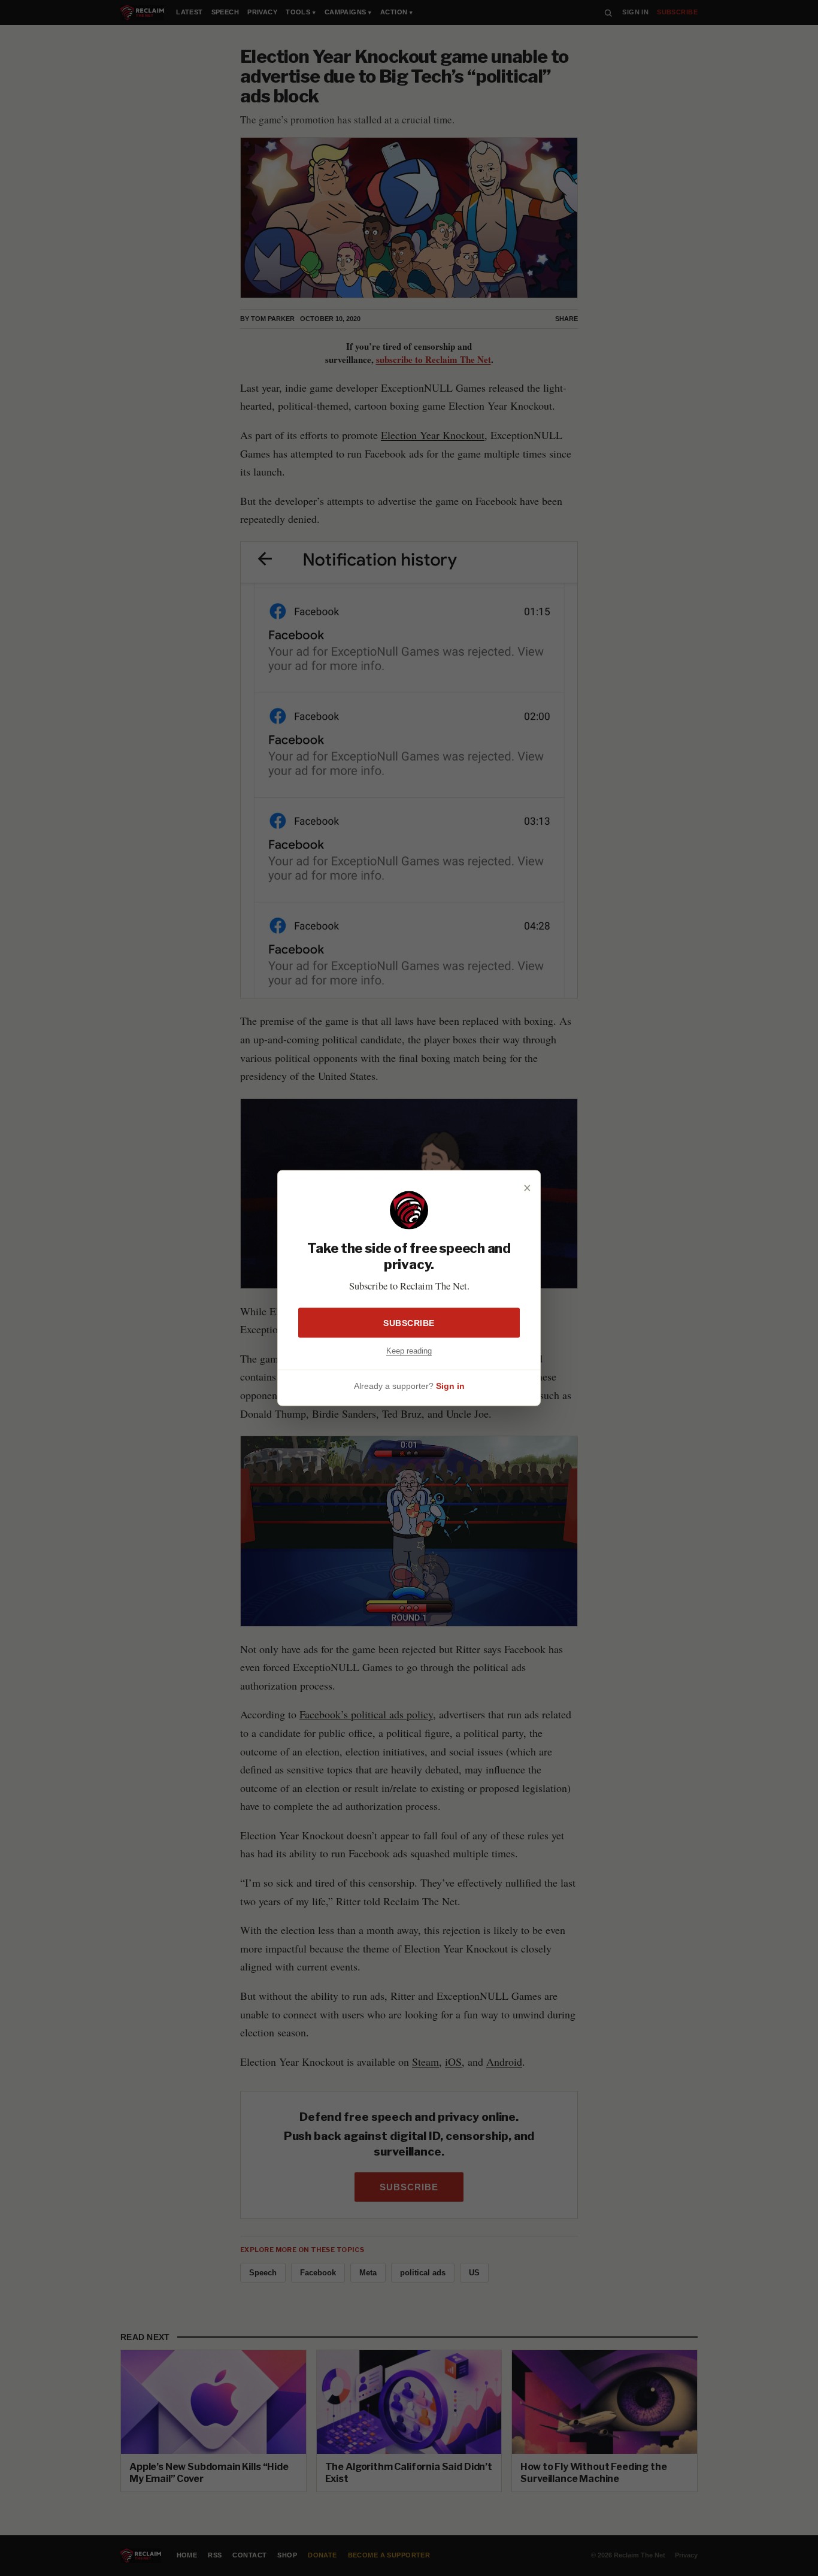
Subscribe (409, 1322)
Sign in (450, 1386)
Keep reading (409, 1350)
